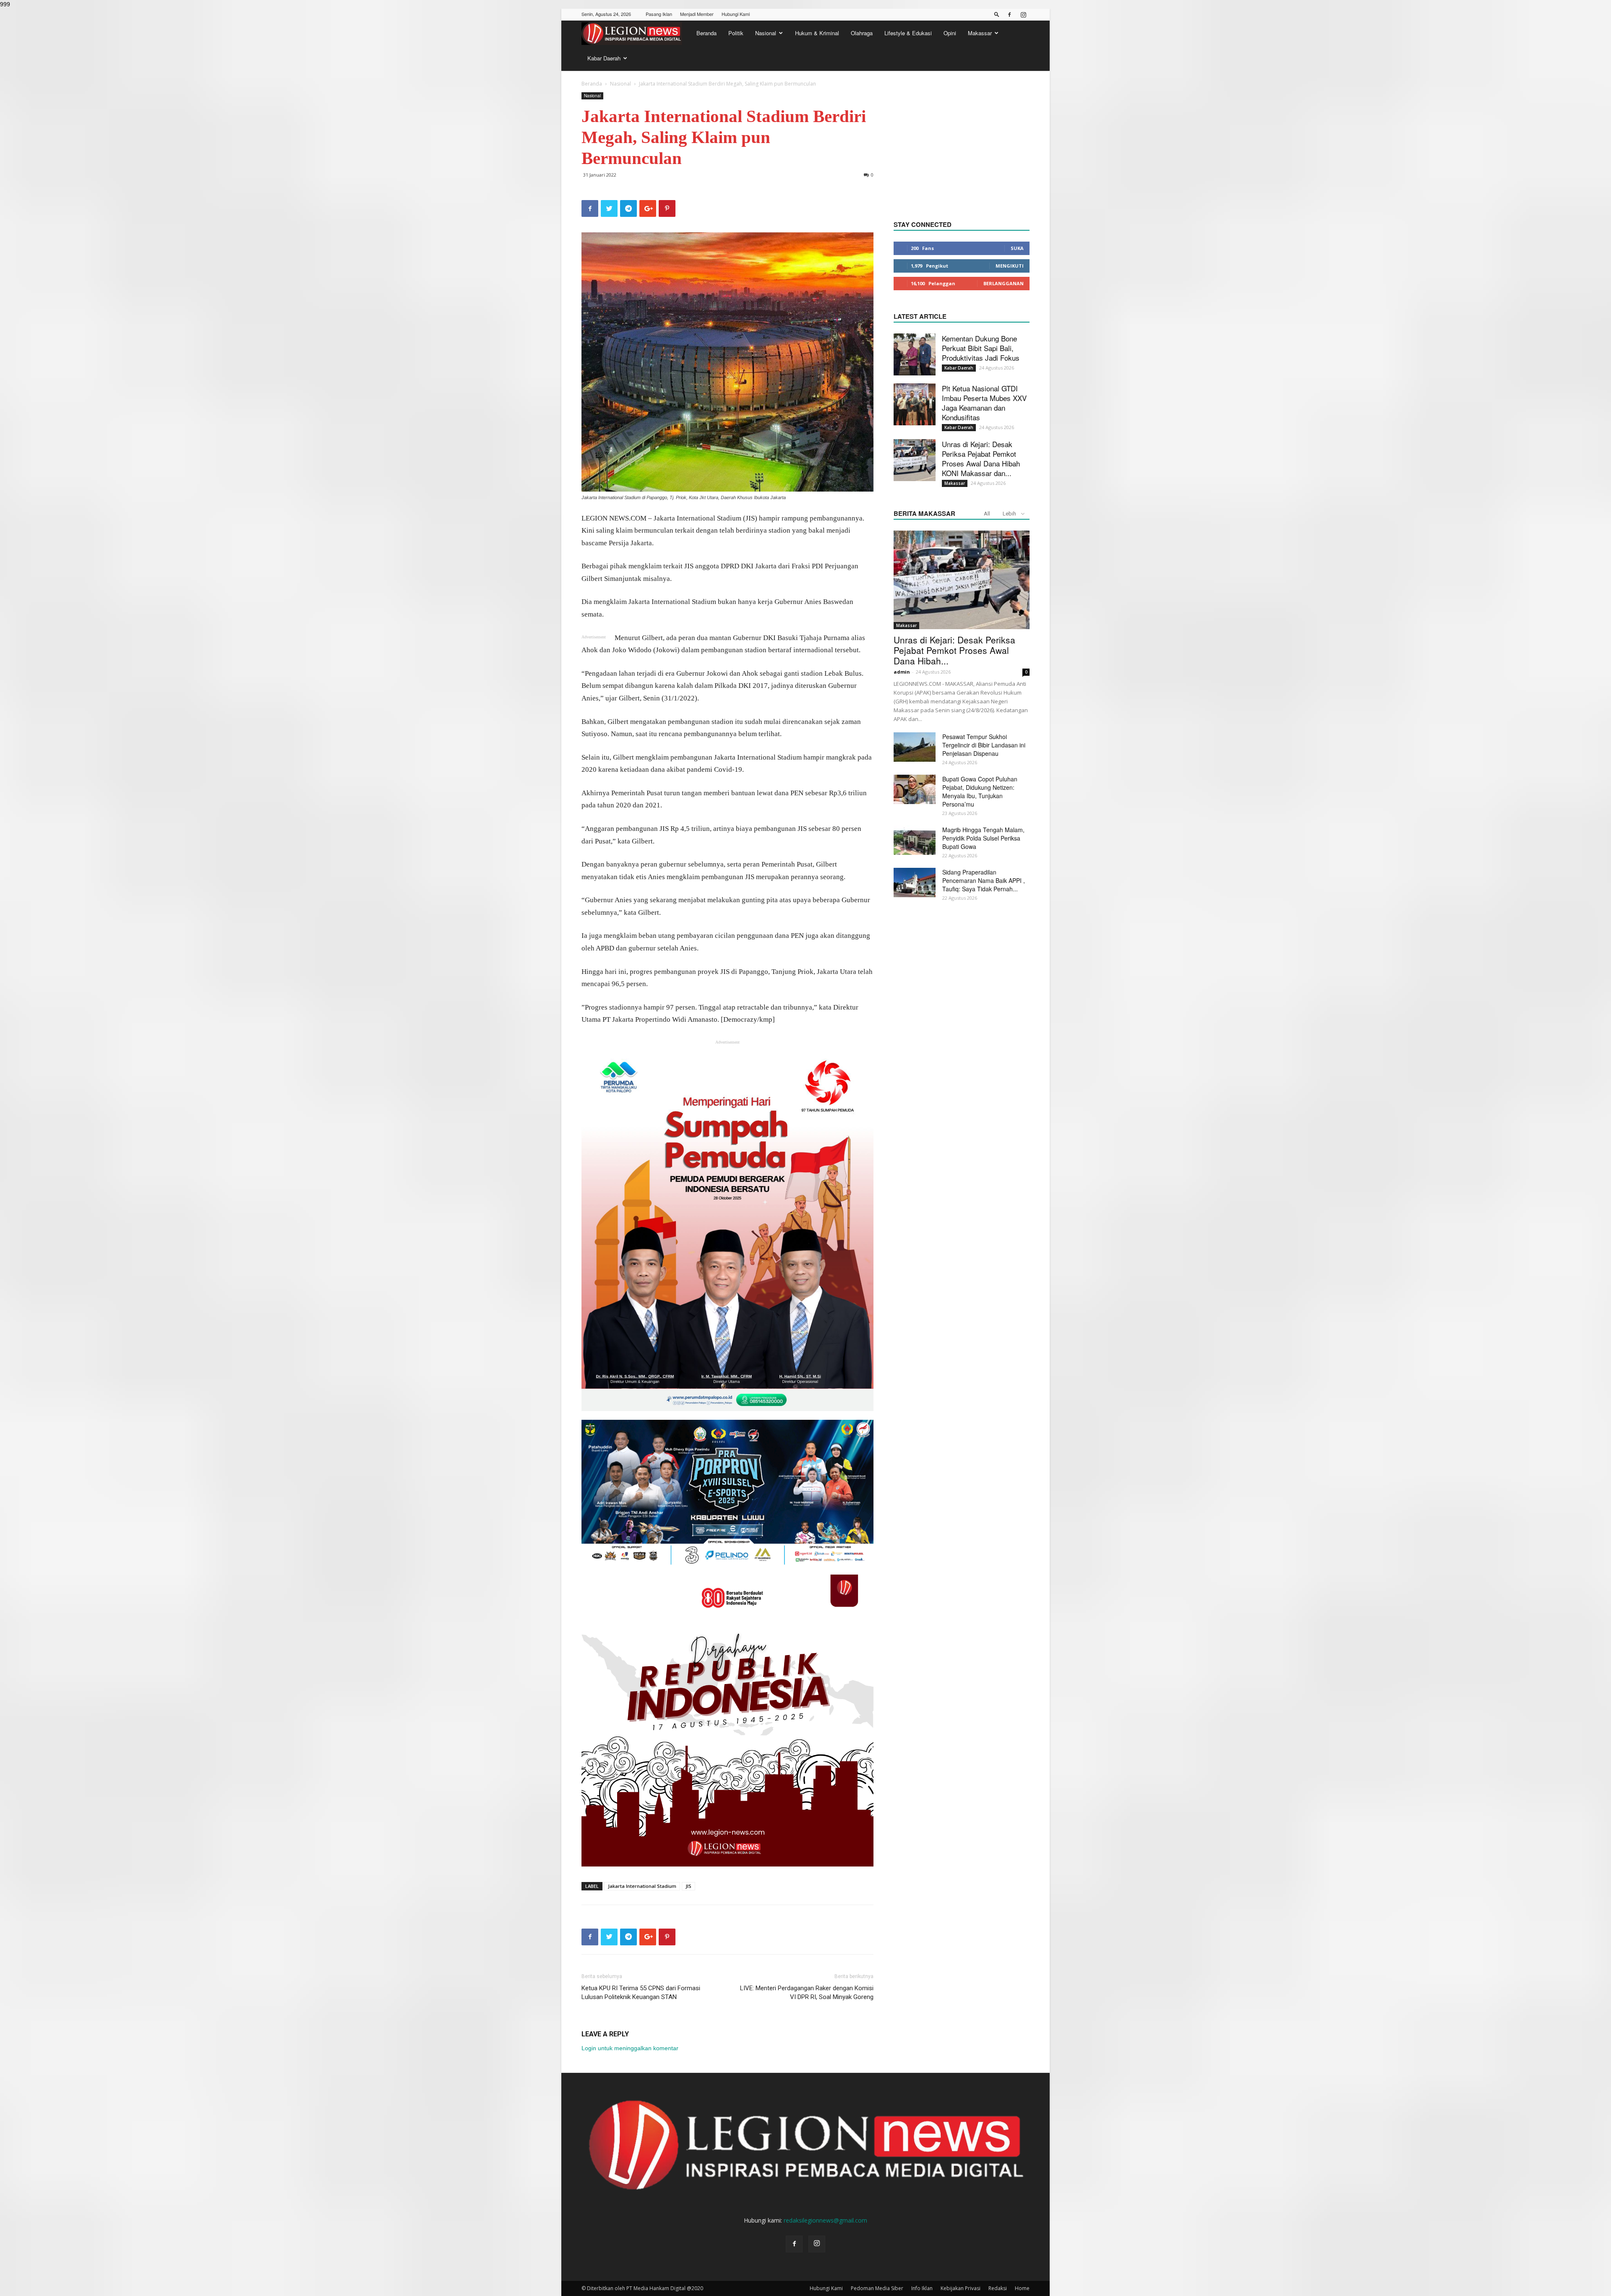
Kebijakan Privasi (961, 2288)
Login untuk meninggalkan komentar (630, 2048)
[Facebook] (1009, 15)
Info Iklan (922, 2288)
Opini (950, 33)
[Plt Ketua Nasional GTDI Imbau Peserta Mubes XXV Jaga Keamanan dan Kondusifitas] (915, 404)
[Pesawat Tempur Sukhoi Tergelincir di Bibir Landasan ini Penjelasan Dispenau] (915, 747)
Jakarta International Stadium (642, 1886)
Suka (1017, 248)
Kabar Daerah (604, 58)
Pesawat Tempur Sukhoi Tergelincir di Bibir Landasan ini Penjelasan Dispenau (984, 745)
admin (902, 672)
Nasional (766, 33)
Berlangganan (1004, 283)
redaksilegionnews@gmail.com (825, 2220)
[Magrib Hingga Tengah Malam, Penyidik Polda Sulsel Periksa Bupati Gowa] (915, 840)
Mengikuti (1010, 266)
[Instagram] (1023, 15)
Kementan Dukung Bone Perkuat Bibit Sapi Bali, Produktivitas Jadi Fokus (981, 348)
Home (1022, 2288)
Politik (736, 33)
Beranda (706, 33)
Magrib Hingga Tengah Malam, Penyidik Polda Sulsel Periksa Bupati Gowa (983, 838)
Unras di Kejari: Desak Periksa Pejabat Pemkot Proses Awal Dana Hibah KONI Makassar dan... (981, 458)
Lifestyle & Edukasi (908, 33)
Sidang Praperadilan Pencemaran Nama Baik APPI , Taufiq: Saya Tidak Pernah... (984, 880)
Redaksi (998, 2288)
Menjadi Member (697, 14)
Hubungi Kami (736, 14)
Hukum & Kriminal (817, 33)
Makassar (980, 33)
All (987, 514)
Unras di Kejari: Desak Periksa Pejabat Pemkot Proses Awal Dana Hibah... (954, 650)
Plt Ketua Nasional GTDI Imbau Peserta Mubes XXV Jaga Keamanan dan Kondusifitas (984, 403)
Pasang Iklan (659, 14)
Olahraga (862, 33)
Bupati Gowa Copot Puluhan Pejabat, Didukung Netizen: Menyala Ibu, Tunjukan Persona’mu (980, 791)
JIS (688, 1886)
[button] (997, 14)
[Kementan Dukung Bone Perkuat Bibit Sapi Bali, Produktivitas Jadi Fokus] (915, 354)
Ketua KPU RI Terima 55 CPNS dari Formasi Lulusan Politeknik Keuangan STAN (641, 1993)
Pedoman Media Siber (877, 2288)
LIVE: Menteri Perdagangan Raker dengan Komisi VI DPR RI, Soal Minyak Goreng (807, 1993)
